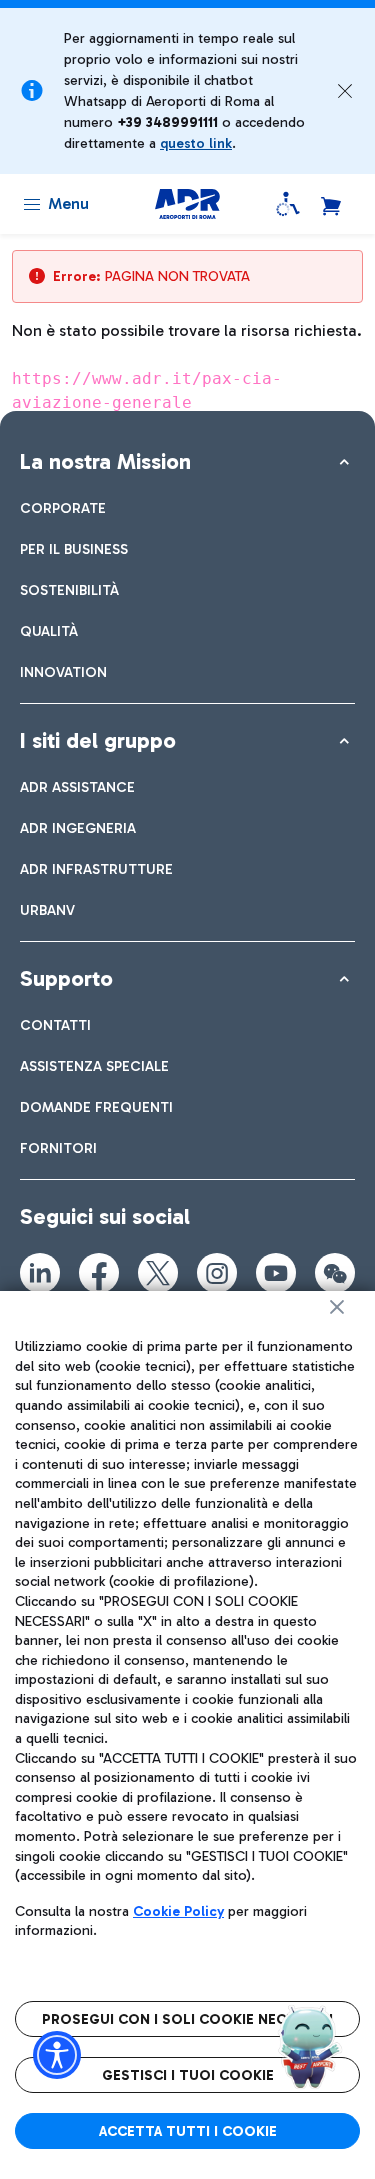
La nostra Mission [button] (105, 461)
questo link (196, 143)
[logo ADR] (187, 204)
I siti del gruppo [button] (98, 740)
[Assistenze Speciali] (288, 204)
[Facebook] (99, 1273)
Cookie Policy (178, 1911)
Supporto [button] (66, 978)
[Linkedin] (40, 1273)
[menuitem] (63, 508)
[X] (158, 1273)
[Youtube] (276, 1273)
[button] (345, 91)
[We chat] (335, 1273)
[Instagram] (217, 1273)
